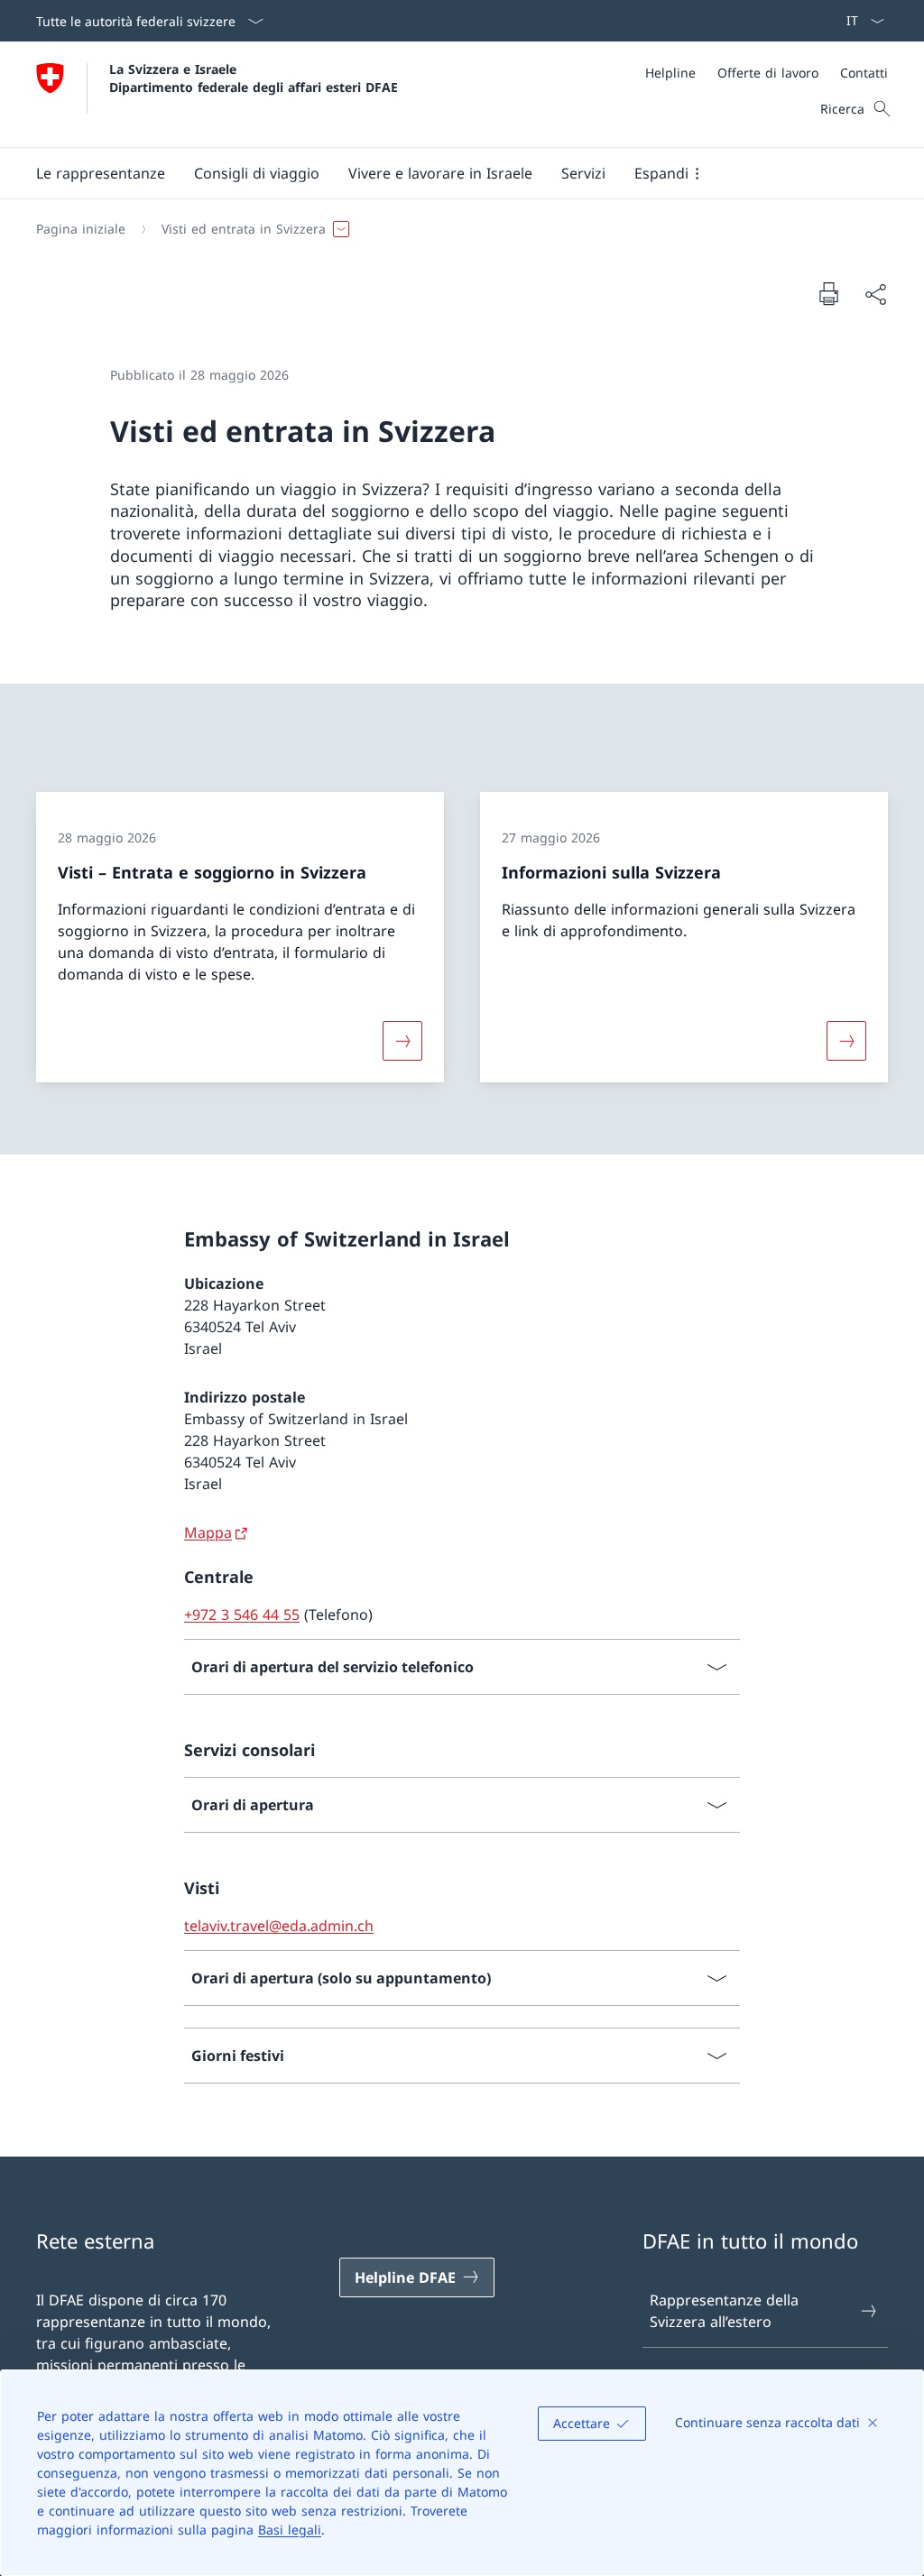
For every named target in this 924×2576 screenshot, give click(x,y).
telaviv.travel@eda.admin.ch (279, 1926)
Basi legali (290, 2530)
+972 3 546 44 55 (242, 1615)
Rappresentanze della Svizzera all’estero (724, 2311)
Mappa (208, 1532)
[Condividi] (875, 294)
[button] (101, 173)
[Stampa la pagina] (828, 293)
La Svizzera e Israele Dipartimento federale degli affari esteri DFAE (254, 78)
